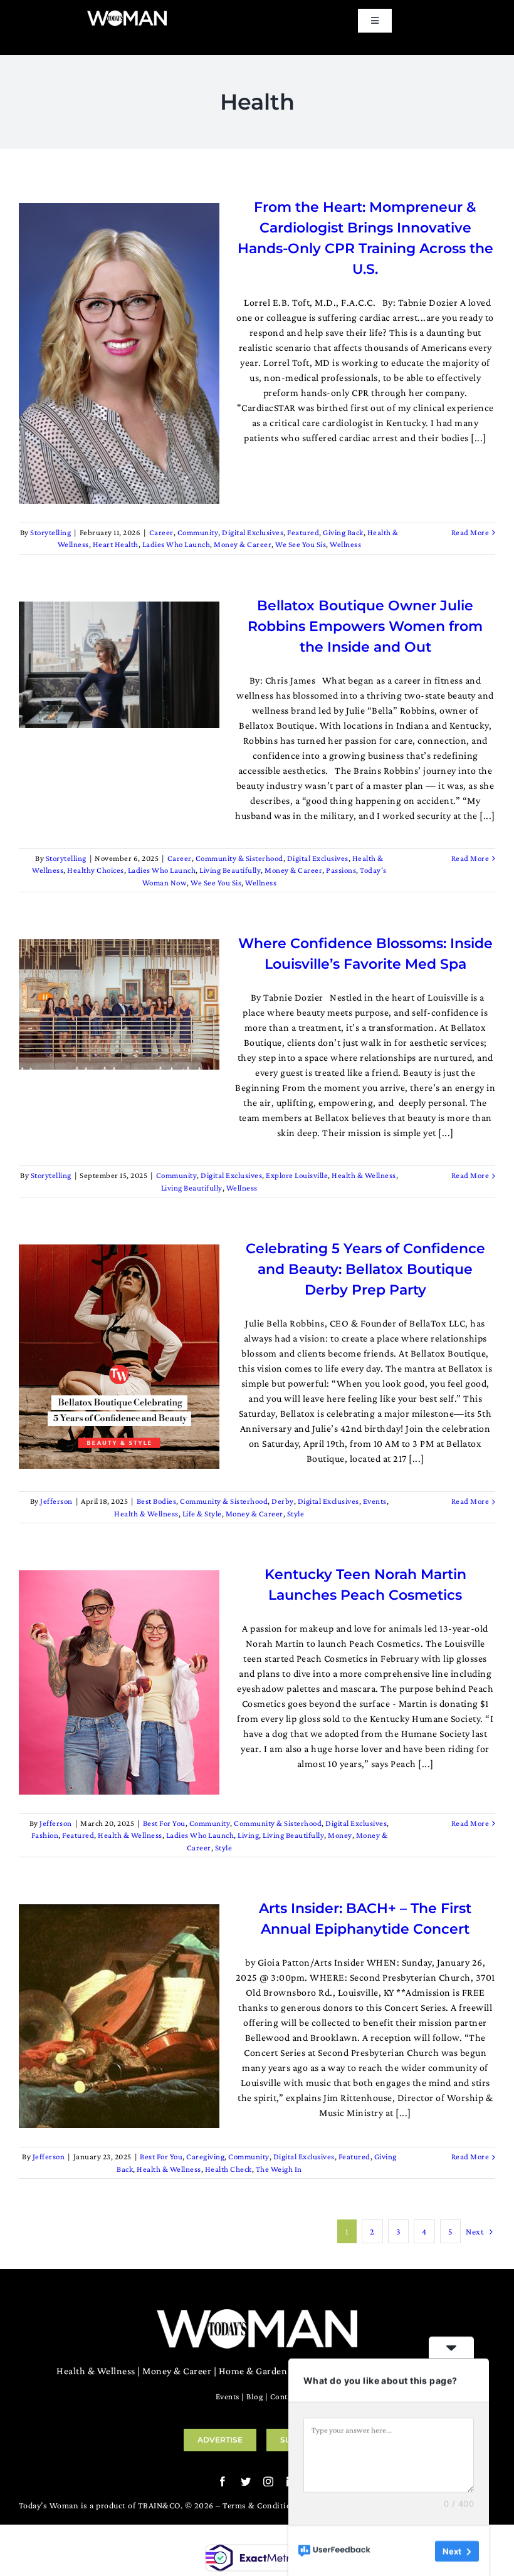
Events (375, 1501)
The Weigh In (279, 2169)
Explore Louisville (297, 1175)
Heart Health (116, 544)
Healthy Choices (96, 870)
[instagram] (269, 2481)
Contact (285, 2396)
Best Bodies (157, 1501)
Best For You (164, 1823)
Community (198, 532)
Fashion (45, 1835)
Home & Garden (253, 2371)
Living (248, 1835)
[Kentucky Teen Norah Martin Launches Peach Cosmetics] (119, 1682)
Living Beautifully (230, 870)
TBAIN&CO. (160, 2505)
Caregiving (205, 2156)
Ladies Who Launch (176, 544)
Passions (341, 870)
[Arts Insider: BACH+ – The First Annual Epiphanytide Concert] (119, 2016)
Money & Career (243, 544)
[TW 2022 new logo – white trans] (127, 14)
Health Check (228, 2169)
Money (340, 1835)
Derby (283, 1501)
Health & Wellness (364, 1175)
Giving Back (343, 532)
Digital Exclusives (253, 532)
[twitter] (246, 2481)
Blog (254, 2396)
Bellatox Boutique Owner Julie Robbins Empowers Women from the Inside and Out (365, 626)
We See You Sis (301, 544)
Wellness (345, 544)
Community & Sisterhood (239, 858)
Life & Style (202, 1514)
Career (161, 532)
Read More (470, 532)
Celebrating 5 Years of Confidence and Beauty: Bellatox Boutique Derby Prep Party (365, 1269)
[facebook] (223, 2481)
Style (296, 1514)
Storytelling (50, 532)
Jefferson (56, 1501)
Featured (303, 532)
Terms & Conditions (261, 2505)
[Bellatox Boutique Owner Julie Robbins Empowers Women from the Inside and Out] (119, 665)
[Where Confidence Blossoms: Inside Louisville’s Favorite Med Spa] (119, 1004)
